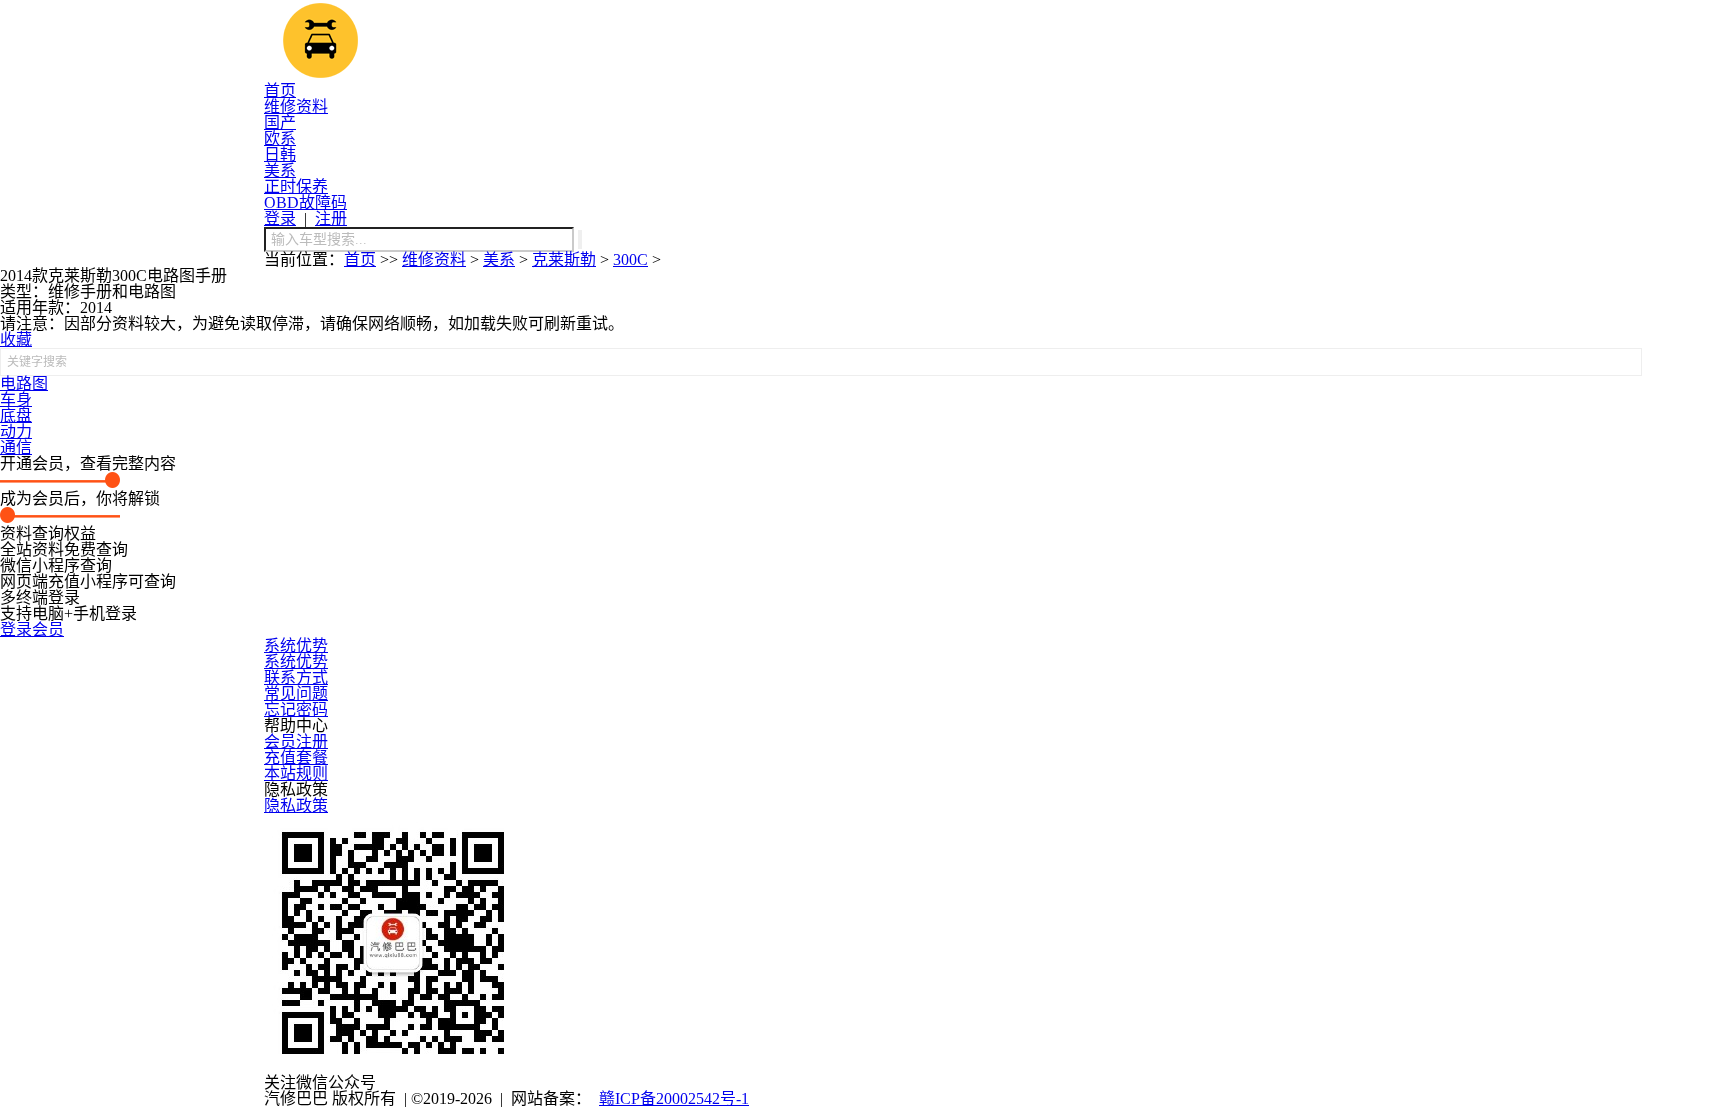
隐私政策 (296, 805)
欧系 (280, 138)
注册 (331, 218)
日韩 (280, 154)
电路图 (24, 383)
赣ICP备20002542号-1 (674, 1098)
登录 (280, 218)
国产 (280, 122)
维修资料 (296, 106)
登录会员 (32, 629)
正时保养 (296, 186)
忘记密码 (296, 709)
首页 (280, 90)
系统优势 (296, 645)
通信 (16, 447)
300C (630, 259)
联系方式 (296, 677)
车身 (16, 399)
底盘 (16, 415)
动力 (16, 431)
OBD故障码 (305, 202)
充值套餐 (296, 757)
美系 (280, 170)
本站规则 (296, 773)
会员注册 (296, 741)
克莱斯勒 (564, 259)
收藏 (16, 339)
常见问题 (296, 693)
